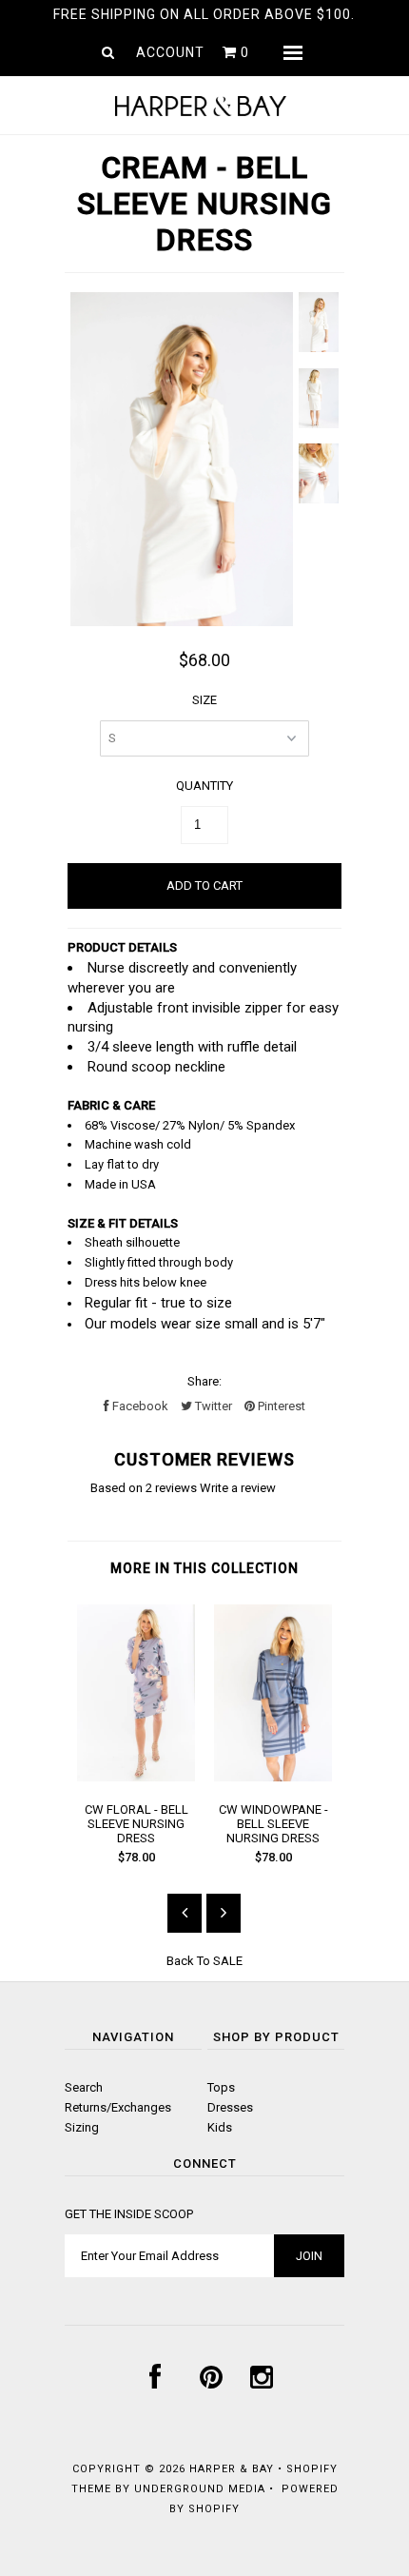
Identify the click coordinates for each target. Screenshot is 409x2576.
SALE (228, 1961)
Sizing (82, 2127)
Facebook (139, 1406)
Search (84, 2087)
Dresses (230, 2107)
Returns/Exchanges (118, 2107)
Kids (220, 2127)
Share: (204, 1381)
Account (170, 52)
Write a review (238, 1488)
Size (204, 700)
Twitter (212, 1406)
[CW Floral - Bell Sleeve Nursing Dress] (136, 1777)
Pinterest (280, 1406)
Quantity (204, 786)
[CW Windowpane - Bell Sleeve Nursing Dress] (273, 1777)
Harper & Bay (232, 2469)
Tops (221, 2087)
